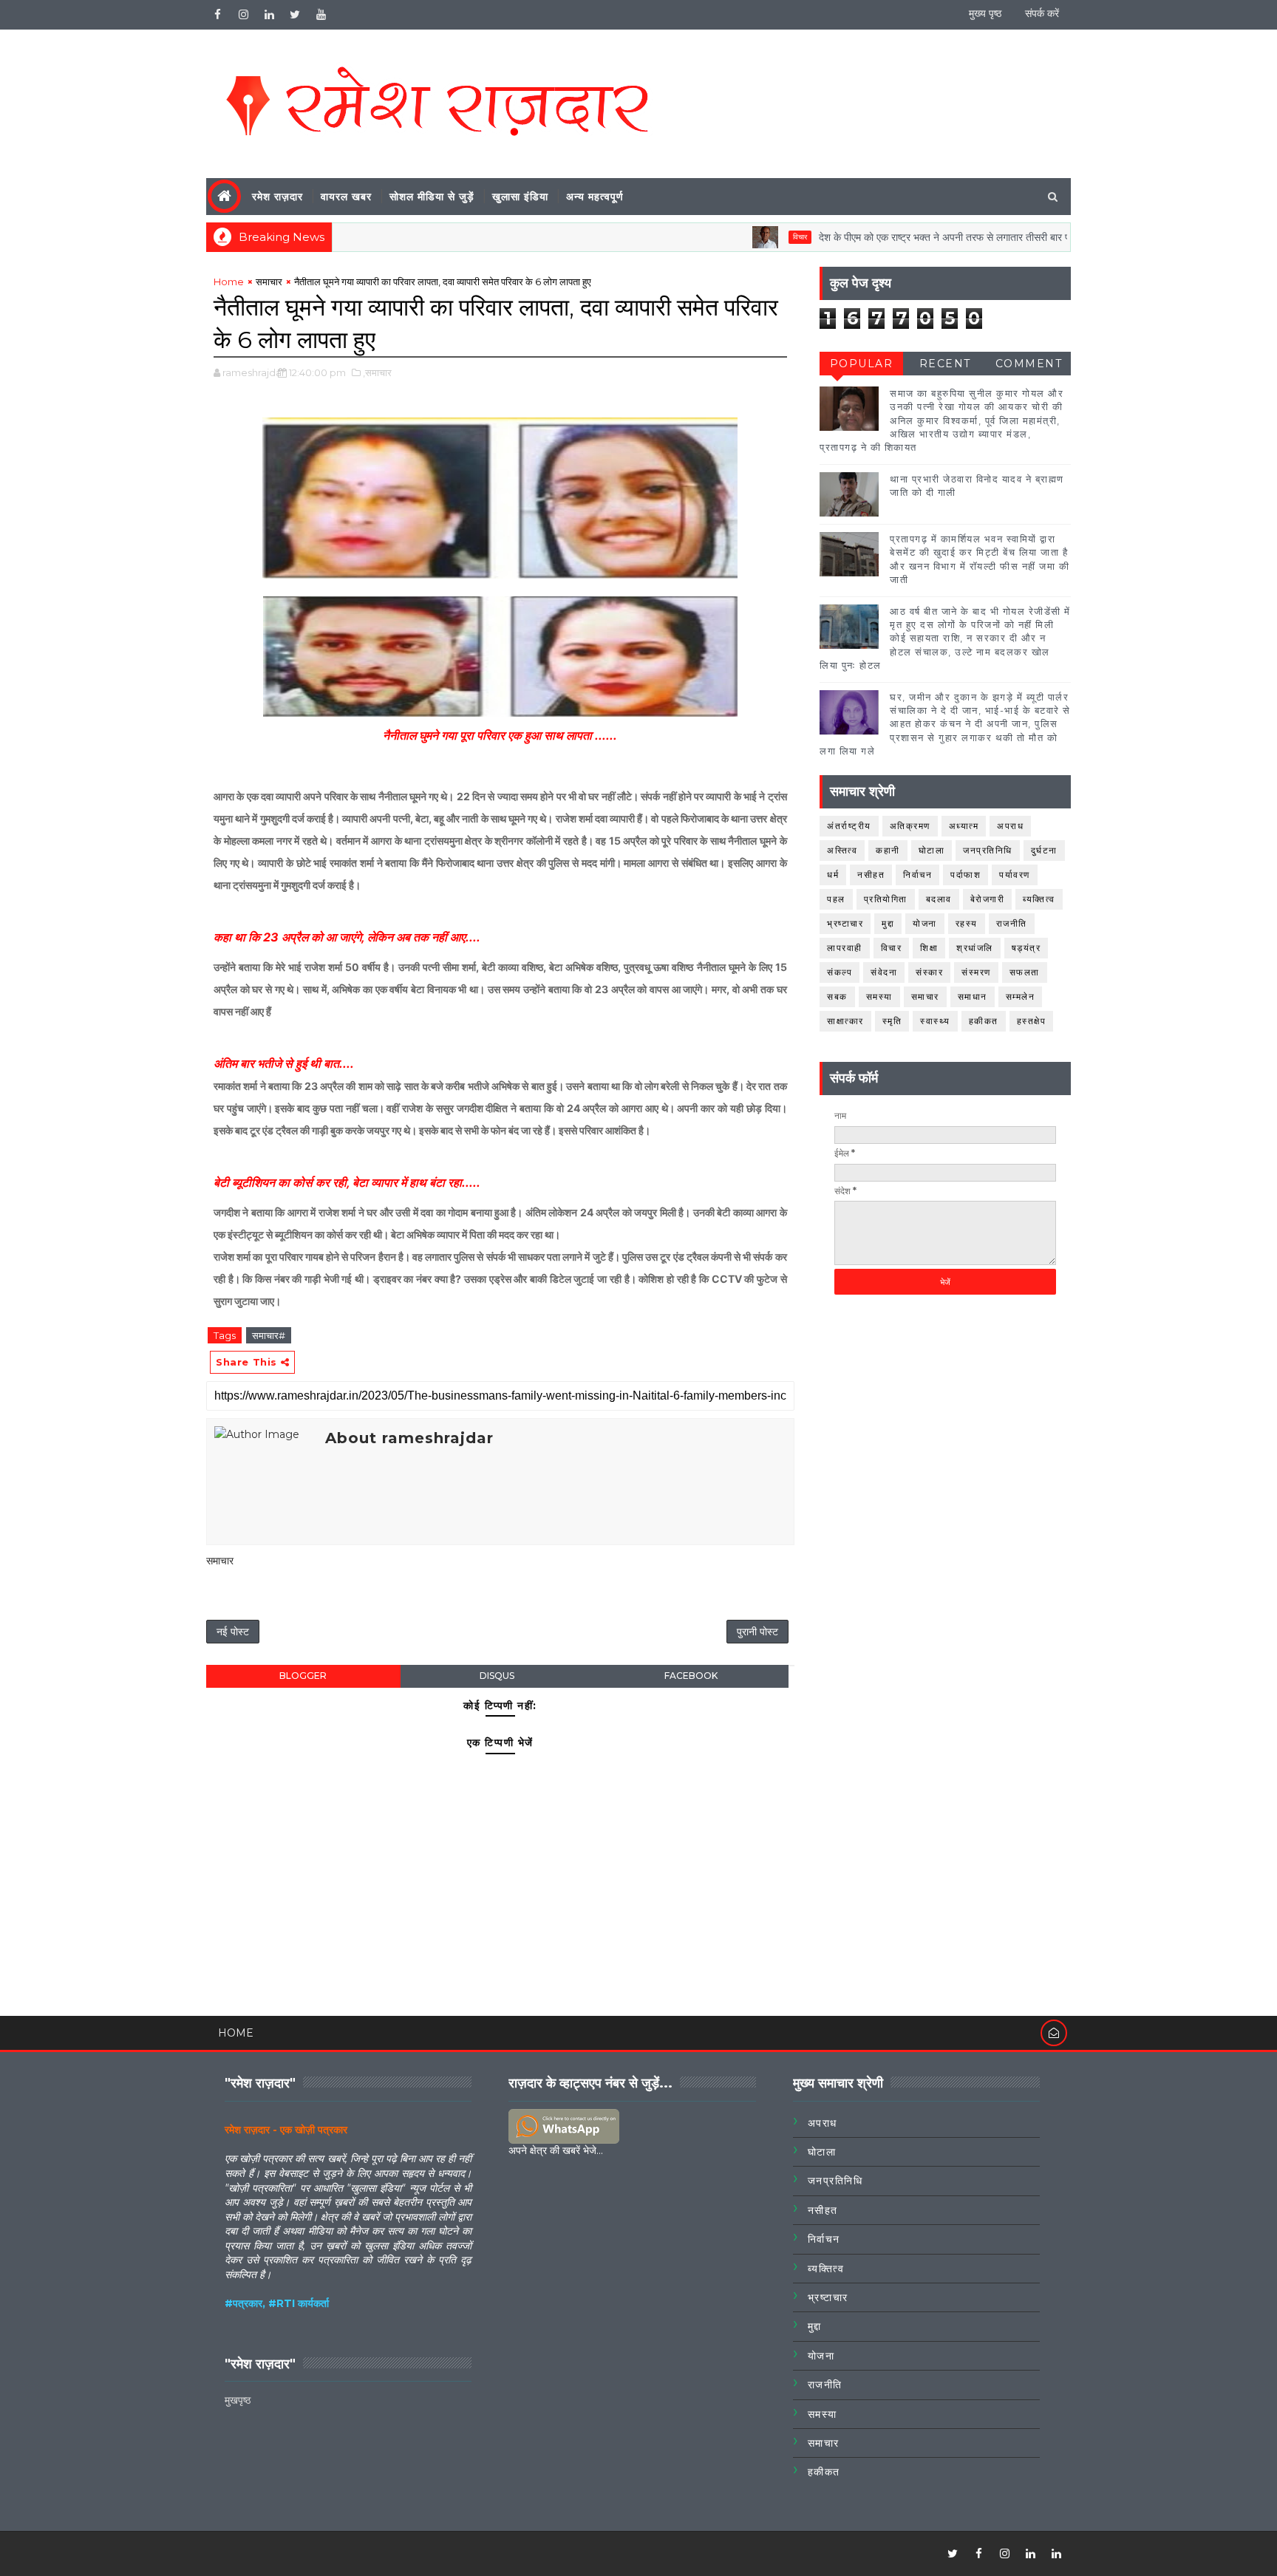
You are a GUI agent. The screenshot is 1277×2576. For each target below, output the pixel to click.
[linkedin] (269, 15)
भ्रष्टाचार (845, 923)
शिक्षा (929, 948)
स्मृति (892, 1021)
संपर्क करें (1042, 13)
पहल (836, 899)
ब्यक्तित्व (1039, 899)
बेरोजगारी (988, 899)
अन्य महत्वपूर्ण (595, 197)
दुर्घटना (1044, 850)
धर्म (833, 875)
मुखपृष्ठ (238, 2400)
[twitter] (295, 15)
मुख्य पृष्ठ (985, 13)
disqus (497, 1676)
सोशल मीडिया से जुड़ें (432, 197)
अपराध (1010, 826)
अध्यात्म (964, 826)
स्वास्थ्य (935, 1021)
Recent (945, 364)
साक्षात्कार (845, 1021)
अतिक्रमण (910, 826)
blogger (303, 1676)
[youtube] (321, 15)
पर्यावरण (1015, 875)
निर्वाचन (917, 875)
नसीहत (871, 875)
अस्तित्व (842, 850)
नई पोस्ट (233, 1632)
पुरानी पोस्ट (757, 1632)
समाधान (973, 996)
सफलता (1025, 972)
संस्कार (929, 972)
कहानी (888, 850)
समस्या (879, 996)
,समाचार (377, 372)
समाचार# (269, 1335)
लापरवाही (845, 948)
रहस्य (967, 923)
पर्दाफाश (966, 875)
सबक (837, 996)
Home (229, 282)
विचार (744, 237)
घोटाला (932, 850)
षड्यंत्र (1026, 948)
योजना (925, 923)
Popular (862, 364)
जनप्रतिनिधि (988, 850)
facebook (691, 1676)
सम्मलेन (1021, 996)
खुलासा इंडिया (520, 197)
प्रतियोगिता (886, 899)
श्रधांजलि (975, 948)
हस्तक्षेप (1032, 1021)
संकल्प (840, 972)
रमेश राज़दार (277, 197)
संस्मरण (976, 972)
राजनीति (1012, 923)
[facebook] (217, 15)
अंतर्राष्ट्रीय (849, 826)
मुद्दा (888, 923)
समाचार (269, 282)
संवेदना (884, 972)
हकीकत (984, 1021)
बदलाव (939, 899)
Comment (1029, 364)
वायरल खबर (346, 197)
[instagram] (243, 15)
